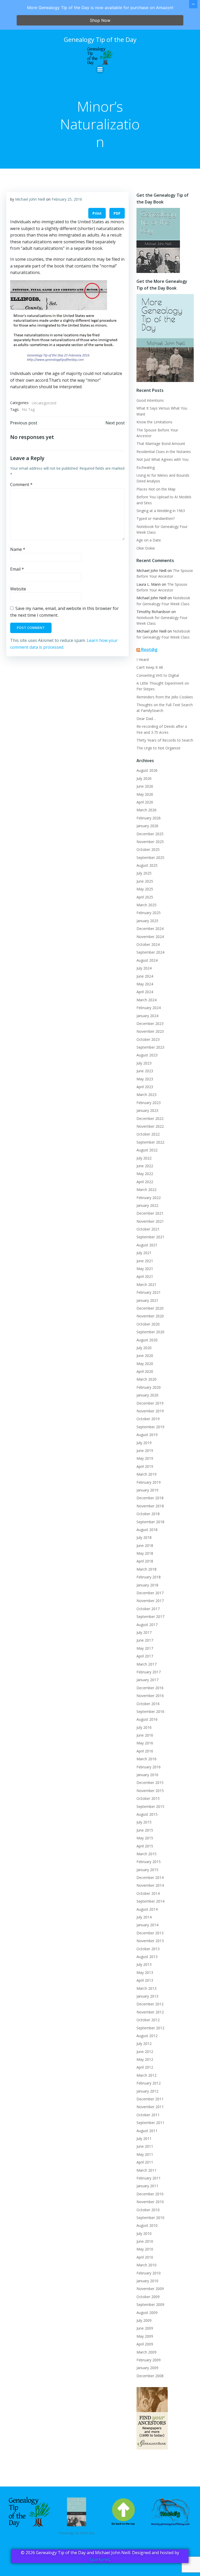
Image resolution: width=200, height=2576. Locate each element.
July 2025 (144, 873)
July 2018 (144, 1537)
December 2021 (150, 1213)
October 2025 (148, 849)
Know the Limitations (154, 422)
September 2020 (150, 1332)
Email (17, 569)
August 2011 (147, 2131)
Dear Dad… (146, 719)
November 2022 (150, 1126)
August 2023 (147, 1055)
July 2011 (144, 2138)
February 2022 (149, 1198)
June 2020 (145, 1356)
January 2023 (147, 1110)
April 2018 (145, 1561)
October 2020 (148, 1324)
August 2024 (147, 960)
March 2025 (146, 905)
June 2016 (145, 1735)
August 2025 (147, 865)
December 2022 (150, 1118)
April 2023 (145, 1087)
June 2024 (145, 976)
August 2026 (147, 770)
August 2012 (147, 2036)
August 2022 (147, 1150)
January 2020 (147, 1395)
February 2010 (149, 2273)
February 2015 (149, 1862)
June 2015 (145, 1830)
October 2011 (148, 2115)
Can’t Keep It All (150, 667)
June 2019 (145, 1450)
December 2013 (150, 1933)
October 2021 (148, 1229)
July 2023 (144, 1063)
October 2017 (148, 1609)
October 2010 (148, 2210)
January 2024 (147, 1016)
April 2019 (145, 1466)
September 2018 (150, 1522)
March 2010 (146, 2265)
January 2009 (147, 2368)
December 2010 (150, 2194)
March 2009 (146, 2352)
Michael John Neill (30, 199)
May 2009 (145, 2336)
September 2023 (150, 1047)
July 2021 (144, 1253)
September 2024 (150, 952)
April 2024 (145, 992)
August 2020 (147, 1340)
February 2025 (149, 913)
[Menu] (100, 69)
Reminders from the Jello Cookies (165, 697)
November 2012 (150, 2012)
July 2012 (144, 2043)
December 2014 (150, 1877)
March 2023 (146, 1095)
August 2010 (147, 2225)
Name (18, 549)
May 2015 (145, 1838)
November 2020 (150, 1316)
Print (97, 213)
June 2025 (145, 881)
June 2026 (145, 786)
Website (18, 589)
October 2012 (148, 2020)
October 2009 (148, 2297)
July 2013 (144, 1964)
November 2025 (150, 842)
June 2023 (145, 1071)
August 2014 (147, 1909)
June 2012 (145, 2052)
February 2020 (149, 1387)
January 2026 (147, 826)
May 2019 (145, 1458)
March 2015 (146, 1854)
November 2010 (150, 2202)
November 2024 (150, 937)
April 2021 (145, 1276)
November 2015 (150, 1791)
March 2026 (146, 810)
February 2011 (149, 2178)
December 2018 (150, 1498)
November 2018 (150, 1506)
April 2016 (145, 1751)
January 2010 (147, 2281)
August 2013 (147, 1957)
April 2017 (145, 1656)
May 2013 (145, 1972)
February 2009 (149, 2360)
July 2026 (144, 778)
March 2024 (146, 1000)
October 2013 (148, 1949)
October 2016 (148, 1704)
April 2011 (145, 2162)
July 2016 (144, 1727)
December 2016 (150, 1688)
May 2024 (145, 984)
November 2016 (150, 1696)
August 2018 (147, 1530)
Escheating (146, 467)
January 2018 (147, 1585)
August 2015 (147, 1814)
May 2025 (145, 889)
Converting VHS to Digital (158, 675)
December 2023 (150, 1024)
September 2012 (150, 2028)
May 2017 (145, 1648)
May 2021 (145, 1269)
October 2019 (148, 1419)
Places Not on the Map (156, 489)
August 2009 (147, 2313)
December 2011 (150, 2099)
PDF (117, 213)
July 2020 (144, 1348)
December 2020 (150, 1308)
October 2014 (148, 1893)
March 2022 (146, 1190)
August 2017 (147, 1625)
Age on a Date (149, 540)
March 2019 (146, 1474)
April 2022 (145, 1182)
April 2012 (145, 2067)
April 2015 (145, 1846)
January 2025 (147, 921)
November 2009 (150, 2289)
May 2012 (145, 2059)
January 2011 (147, 2186)
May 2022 (145, 1174)
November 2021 (150, 1221)
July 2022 (144, 1158)
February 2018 (149, 1577)
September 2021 (150, 1237)
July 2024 (144, 968)
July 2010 (144, 2233)
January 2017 (147, 1680)
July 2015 (144, 1822)
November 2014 (150, 1885)
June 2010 (145, 2241)
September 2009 (150, 2304)
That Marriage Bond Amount (161, 444)
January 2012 (147, 2091)
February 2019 (149, 1482)
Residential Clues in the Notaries (164, 452)
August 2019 (147, 1435)
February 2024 (149, 1008)
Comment (21, 484)
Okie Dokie (146, 548)
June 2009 (145, 2328)
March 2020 (146, 1379)
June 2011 (145, 2146)
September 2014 (150, 1901)
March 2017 (146, 1664)
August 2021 (147, 1245)
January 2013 (147, 1996)
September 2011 (150, 2123)
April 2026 (145, 802)
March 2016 (146, 1759)
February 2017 (149, 1672)
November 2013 (150, 1941)
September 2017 (150, 1617)
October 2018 (148, 1514)
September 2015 (150, 1806)
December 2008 (150, 2376)
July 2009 (144, 2320)
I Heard (143, 659)
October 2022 (148, 1134)
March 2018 (146, 1569)
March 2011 (146, 2170)
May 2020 (145, 1364)
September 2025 (150, 857)
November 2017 (150, 1601)
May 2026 (145, 794)
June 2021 (145, 1261)
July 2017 (144, 1632)
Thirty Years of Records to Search (165, 740)
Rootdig (149, 649)
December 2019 (150, 1403)
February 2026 (149, 818)
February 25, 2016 (67, 199)
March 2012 (146, 2075)
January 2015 (147, 1870)
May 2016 (145, 1743)
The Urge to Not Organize (158, 748)
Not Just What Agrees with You (162, 459)
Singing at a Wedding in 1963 (161, 511)
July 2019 (144, 1443)
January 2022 (147, 1205)
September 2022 (150, 1142)
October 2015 (148, 1798)
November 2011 (150, 2107)
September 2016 (150, 1711)
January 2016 (147, 1775)
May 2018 (145, 1553)
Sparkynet (100, 2559)
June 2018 (145, 1545)
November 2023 (150, 1031)
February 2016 (149, 1767)
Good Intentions (150, 400)
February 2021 (149, 1292)
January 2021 (147, 1300)
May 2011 (145, 2154)
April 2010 (145, 2257)
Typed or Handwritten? (156, 518)
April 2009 (145, 2344)
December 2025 (150, 834)
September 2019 (150, 1427)
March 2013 (146, 1988)
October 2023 (148, 1039)
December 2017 (150, 1593)
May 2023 (145, 1079)
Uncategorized (44, 403)
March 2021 (146, 1284)
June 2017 (145, 1640)
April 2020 (145, 1371)
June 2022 (145, 1166)
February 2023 (149, 1103)
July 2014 (144, 1917)
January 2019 (147, 1490)
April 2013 (145, 1980)
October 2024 (148, 944)
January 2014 (147, 1925)
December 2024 (150, 929)
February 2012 (149, 2083)
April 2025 (145, 897)
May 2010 (145, 2249)
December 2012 (150, 2004)
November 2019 (150, 1411)
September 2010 (150, 2218)
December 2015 (150, 1783)
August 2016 (147, 1719)
